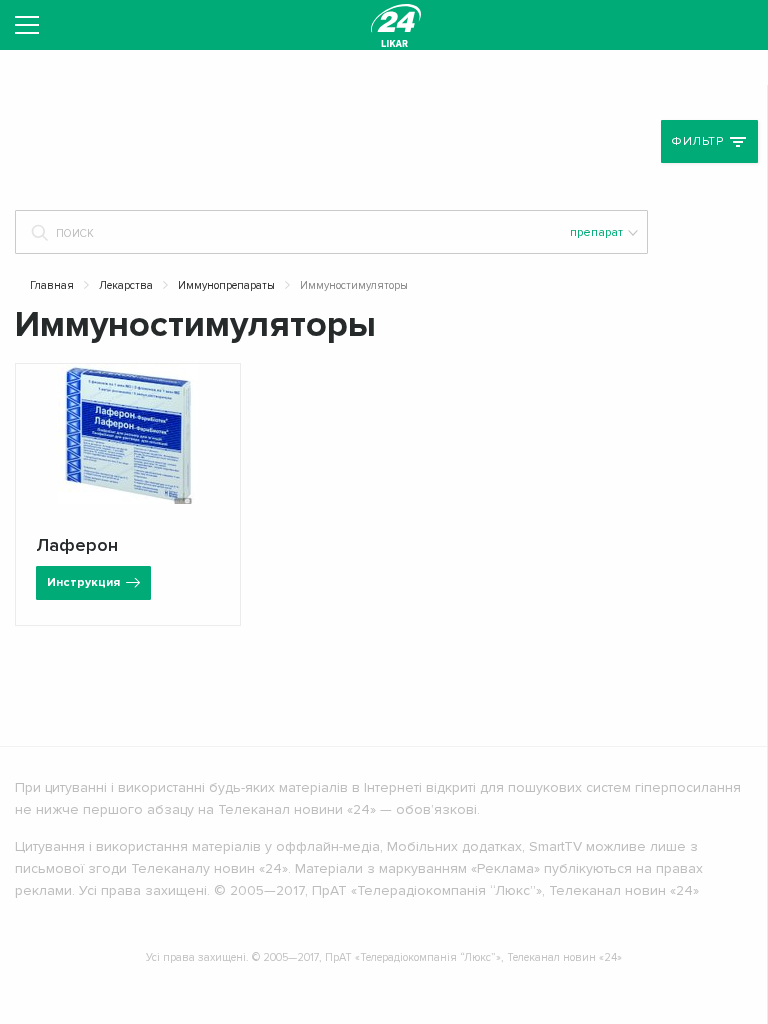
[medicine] (396, 25)
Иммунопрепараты (226, 285)
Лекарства (126, 285)
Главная (52, 285)
